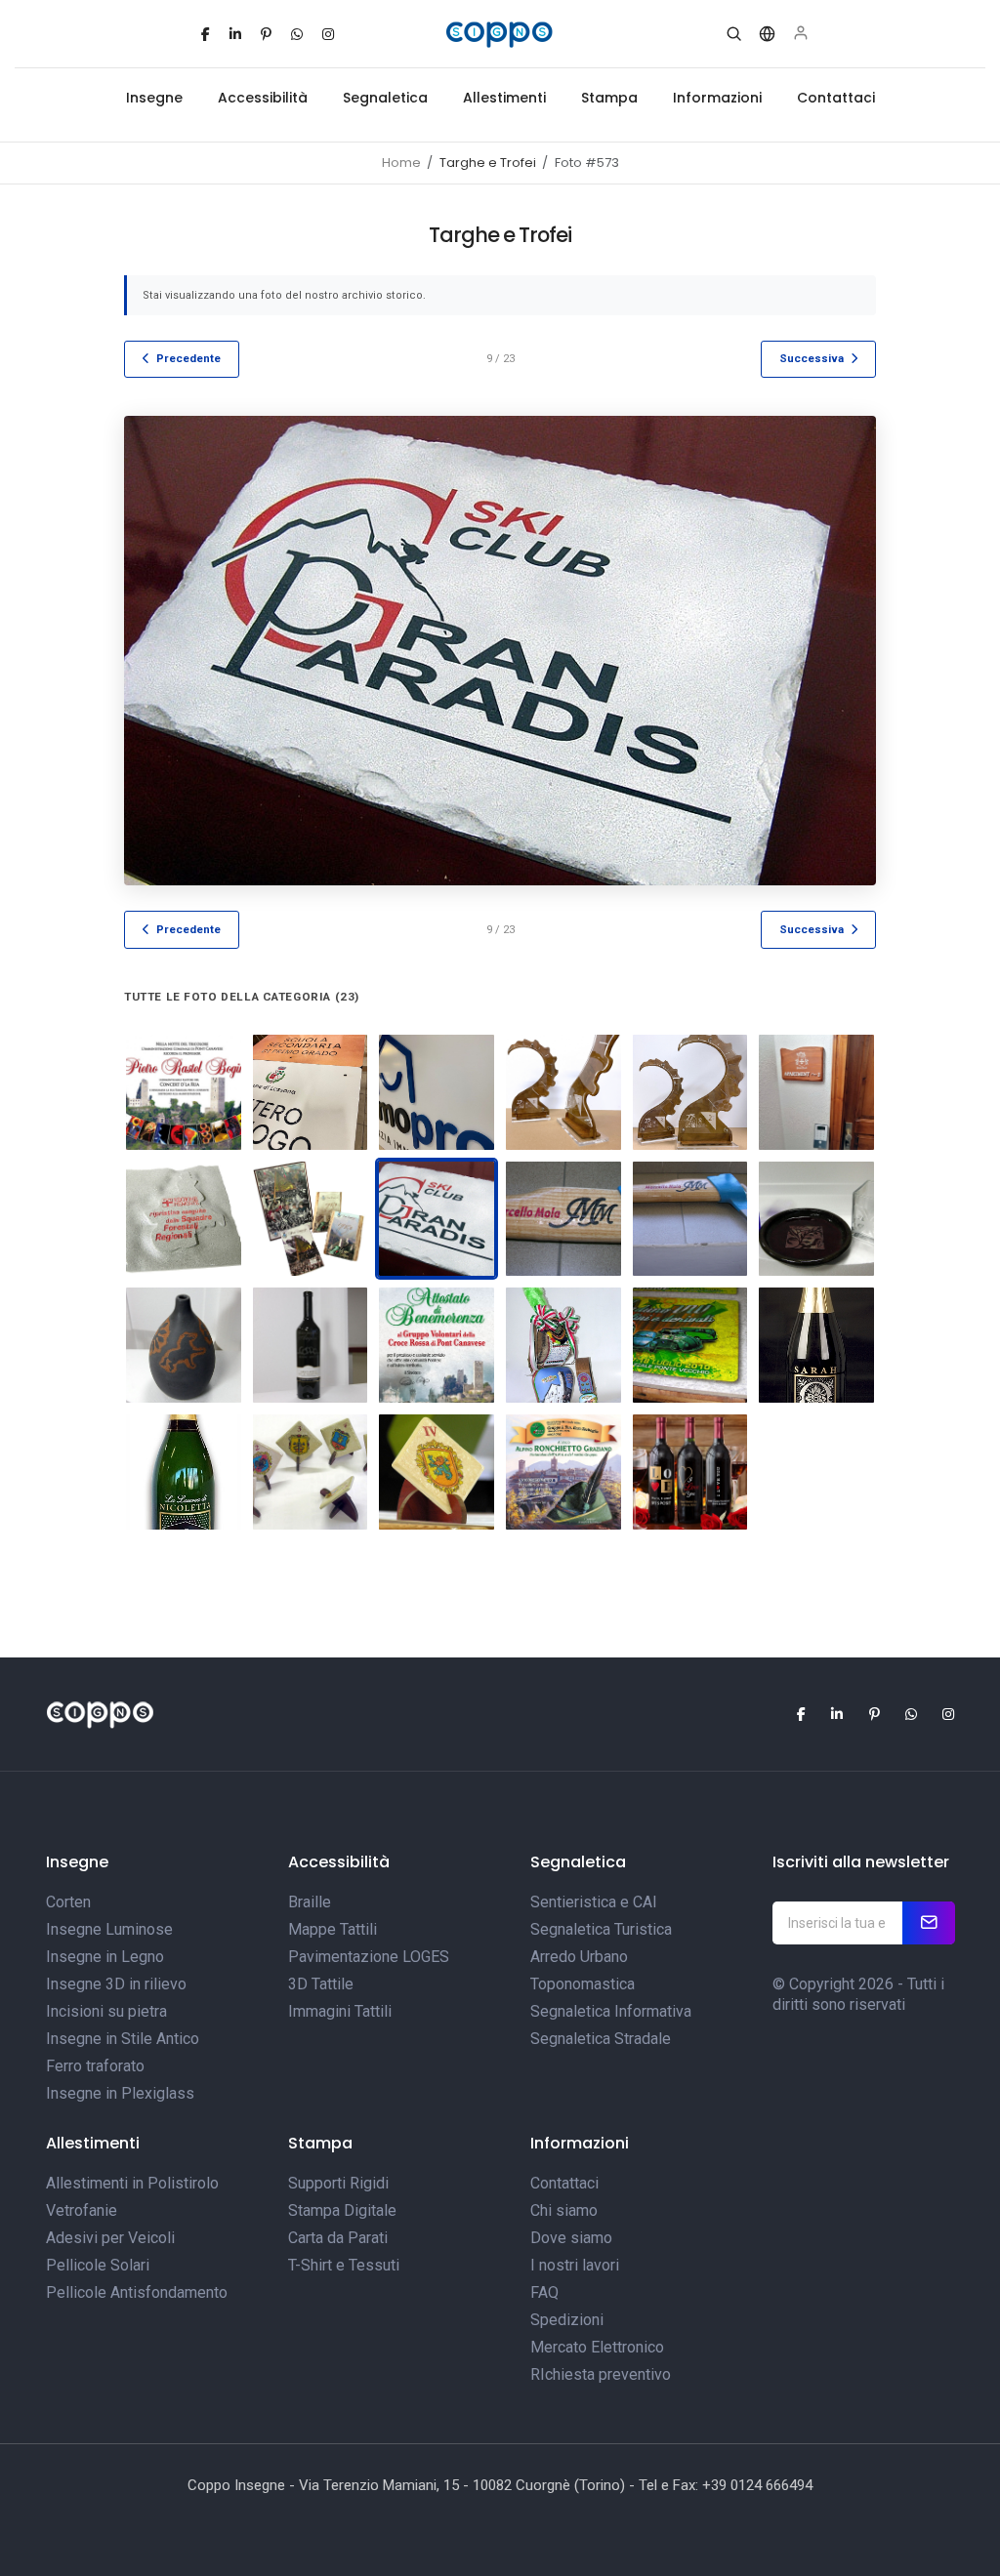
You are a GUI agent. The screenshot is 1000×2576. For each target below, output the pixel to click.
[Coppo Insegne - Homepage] (500, 34)
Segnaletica (385, 98)
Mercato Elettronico (597, 2347)
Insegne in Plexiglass (120, 2093)
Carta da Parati (338, 2238)
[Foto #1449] (311, 1092)
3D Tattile (321, 1984)
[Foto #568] (437, 1472)
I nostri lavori (575, 2265)
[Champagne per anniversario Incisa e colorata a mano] (184, 1472)
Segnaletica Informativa (611, 2011)
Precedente (188, 358)
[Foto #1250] (816, 1092)
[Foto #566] (816, 1219)
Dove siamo (571, 2238)
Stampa (609, 98)
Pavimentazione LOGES (369, 1957)
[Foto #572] (184, 1092)
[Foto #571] (563, 1219)
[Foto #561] (563, 1345)
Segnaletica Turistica (601, 1929)
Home (401, 163)
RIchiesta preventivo (601, 2374)
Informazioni (717, 98)
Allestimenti (504, 98)
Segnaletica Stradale (601, 2039)
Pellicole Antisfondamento (137, 2292)
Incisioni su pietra (106, 2011)
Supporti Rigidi (338, 2183)
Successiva (812, 358)
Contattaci (836, 98)
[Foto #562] (437, 1345)
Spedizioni (567, 2320)
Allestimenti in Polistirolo (132, 2183)
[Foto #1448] (437, 1092)
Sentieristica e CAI (594, 1902)
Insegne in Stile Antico (123, 2039)
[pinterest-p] (266, 34)
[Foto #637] (311, 1219)
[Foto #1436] (690, 1092)
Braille (310, 1902)
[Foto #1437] (563, 1092)
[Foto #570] (563, 1472)
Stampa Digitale (342, 2210)
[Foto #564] (311, 1345)
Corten (68, 1902)
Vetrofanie (82, 2210)
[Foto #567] (311, 1472)
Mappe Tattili (333, 1929)
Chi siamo (564, 2210)
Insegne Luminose (109, 1929)
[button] (734, 34)
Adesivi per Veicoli (110, 2238)
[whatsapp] (297, 34)
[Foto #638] (184, 1219)
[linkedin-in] (235, 34)
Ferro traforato (95, 2066)
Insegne (154, 98)
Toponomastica (583, 1984)
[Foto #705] (690, 1472)
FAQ (544, 2292)
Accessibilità (263, 98)
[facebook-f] (206, 34)
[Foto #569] (690, 1219)
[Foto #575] (690, 1345)
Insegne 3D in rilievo (116, 1984)
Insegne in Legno (105, 1957)
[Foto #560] (816, 1345)
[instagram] (328, 34)
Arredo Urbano (579, 1957)
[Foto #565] (184, 1345)
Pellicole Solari (98, 2265)
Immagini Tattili (340, 2011)
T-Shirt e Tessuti (344, 2265)
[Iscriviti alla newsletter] (929, 1923)
